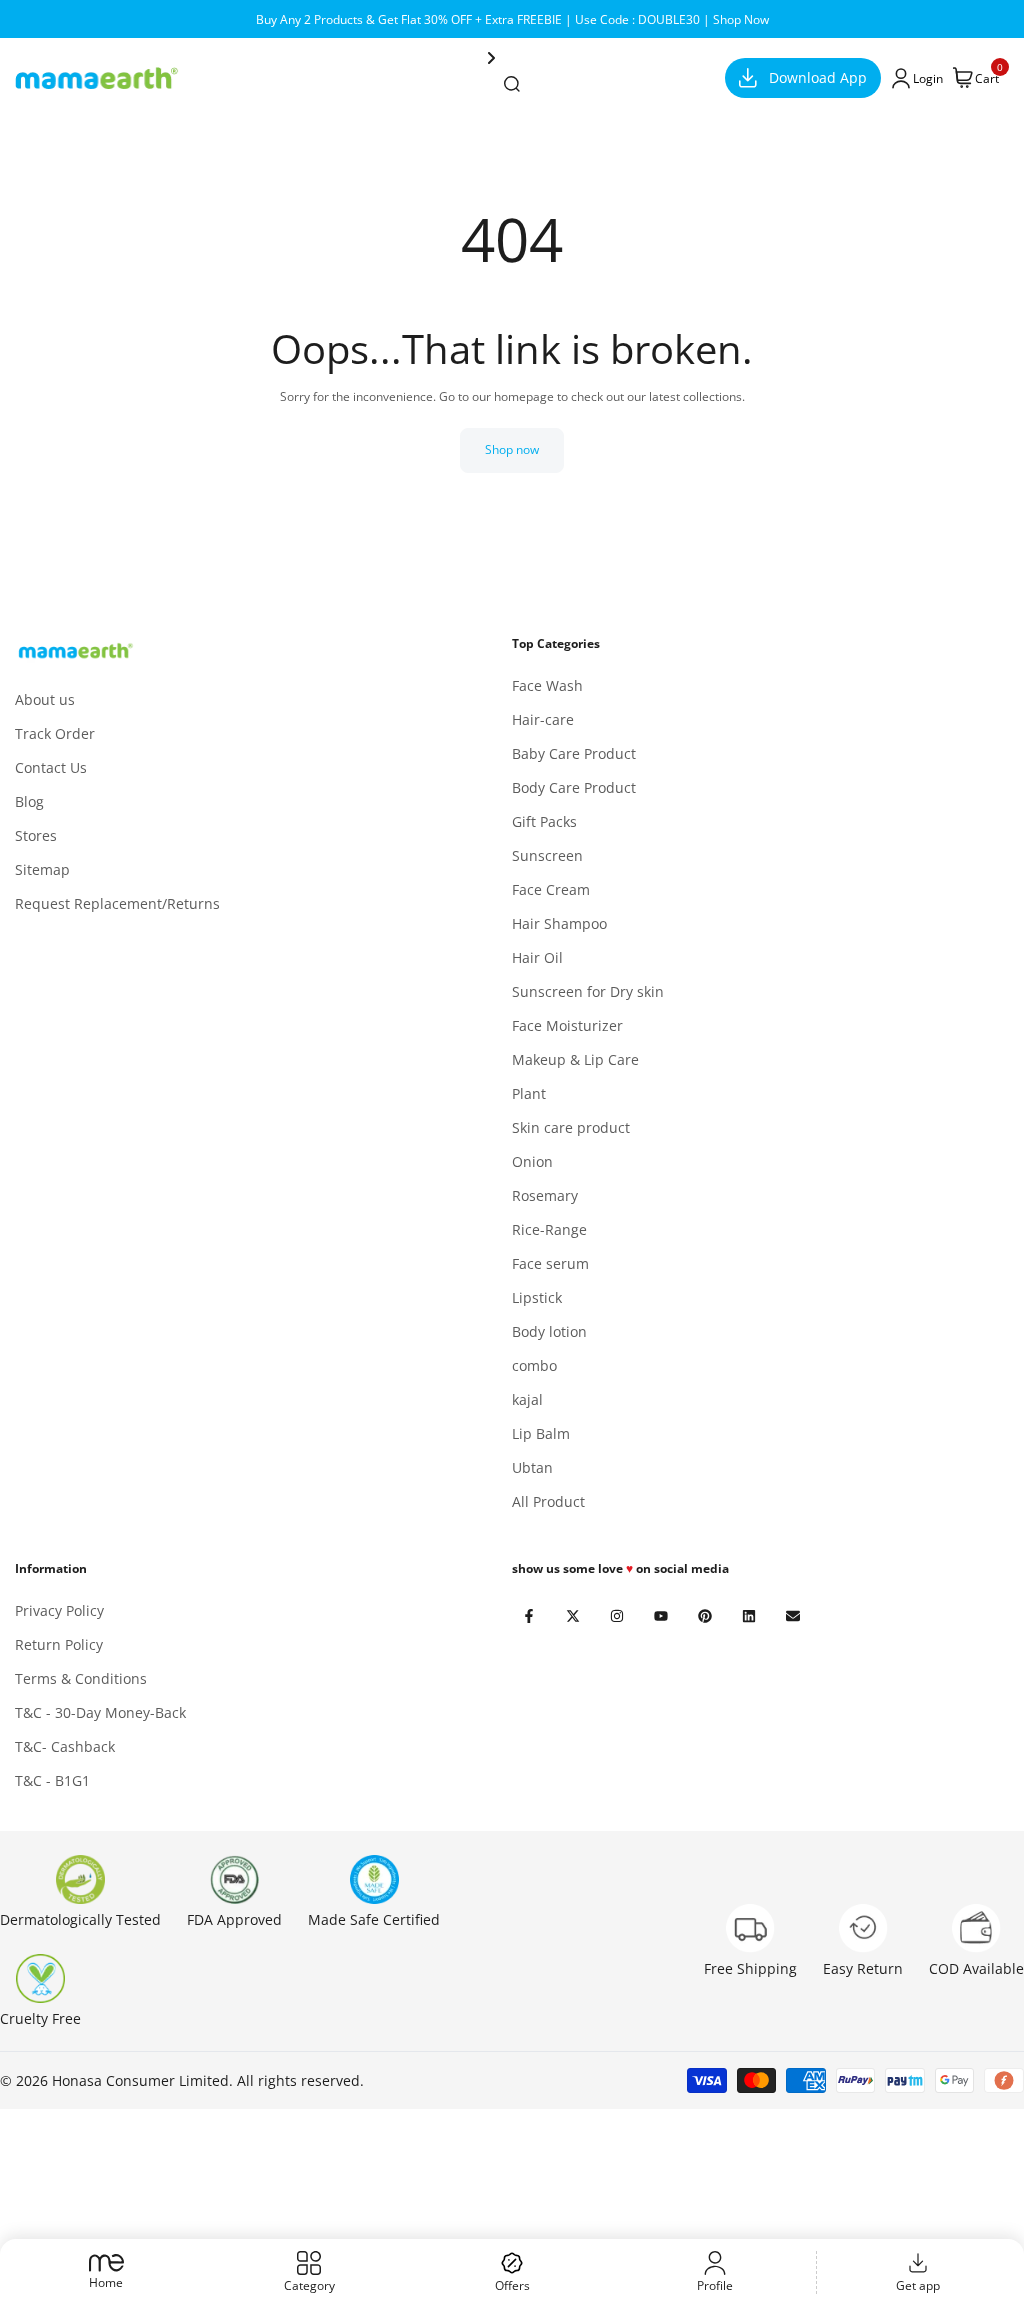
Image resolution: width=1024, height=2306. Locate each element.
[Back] (606, 58)
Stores (36, 835)
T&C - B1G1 (52, 1780)
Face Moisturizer (567, 1025)
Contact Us (51, 767)
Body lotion (549, 1331)
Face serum (550, 1263)
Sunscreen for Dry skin (588, 991)
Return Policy (59, 1644)
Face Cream (551, 889)
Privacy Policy (59, 1610)
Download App (818, 77)
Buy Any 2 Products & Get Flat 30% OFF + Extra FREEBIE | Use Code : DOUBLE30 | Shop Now (512, 19)
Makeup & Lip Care (575, 1059)
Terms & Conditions (81, 1678)
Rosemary (545, 1195)
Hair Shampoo (559, 923)
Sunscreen (547, 855)
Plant (529, 1093)
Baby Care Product (574, 753)
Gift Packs (544, 821)
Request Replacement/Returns (117, 903)
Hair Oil (537, 957)
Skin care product (571, 1127)
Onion (532, 1161)
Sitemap (42, 869)
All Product (548, 1501)
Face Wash (547, 685)
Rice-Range (549, 1229)
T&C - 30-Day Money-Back (100, 1712)
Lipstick (537, 1297)
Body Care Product (574, 787)
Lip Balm (541, 1433)
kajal (527, 1399)
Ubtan (532, 1467)
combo (534, 1365)
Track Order (55, 733)
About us (45, 699)
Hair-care (543, 719)
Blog (29, 801)
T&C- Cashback (65, 1746)
